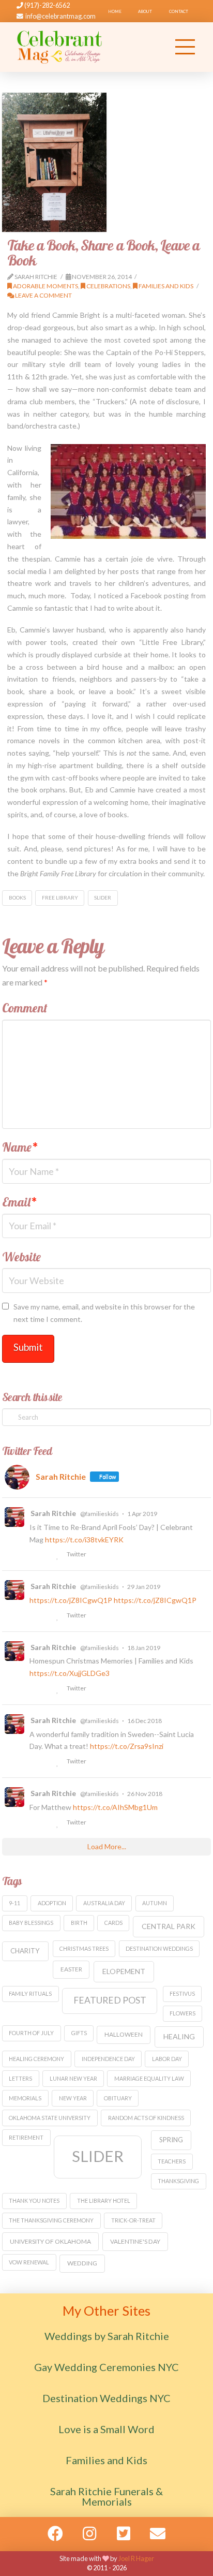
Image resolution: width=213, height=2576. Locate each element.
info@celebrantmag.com (60, 16)
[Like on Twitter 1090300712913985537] (59, 1616)
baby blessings (31, 1923)
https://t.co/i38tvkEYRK (84, 1540)
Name (20, 1147)
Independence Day (108, 2059)
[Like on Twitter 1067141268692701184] (59, 1823)
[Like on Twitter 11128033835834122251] (59, 1555)
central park (169, 1926)
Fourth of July (31, 2033)
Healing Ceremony (36, 2059)
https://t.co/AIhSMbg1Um (115, 1807)
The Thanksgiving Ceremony (51, 2220)
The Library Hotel (104, 2200)
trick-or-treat (133, 2220)
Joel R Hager (136, 2558)
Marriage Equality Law (149, 2078)
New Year (73, 2098)
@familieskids (100, 1514)
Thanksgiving (178, 2181)
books (17, 897)
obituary (118, 2098)
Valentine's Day (135, 2241)
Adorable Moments (45, 286)
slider (103, 897)
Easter (71, 1969)
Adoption (52, 1903)
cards (113, 1923)
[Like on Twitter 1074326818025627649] (59, 1762)
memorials (25, 2098)
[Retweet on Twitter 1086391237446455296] (47, 1689)
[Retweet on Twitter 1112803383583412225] (47, 1555)
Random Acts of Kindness (146, 2118)
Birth (79, 1923)
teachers (172, 2161)
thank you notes (34, 2200)
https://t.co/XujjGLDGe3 (70, 1673)
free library (60, 897)
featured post (110, 2000)
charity (25, 1951)
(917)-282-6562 (47, 5)
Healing (179, 2036)
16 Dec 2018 (144, 1721)
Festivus (182, 1993)
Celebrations (108, 286)
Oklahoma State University (50, 2118)
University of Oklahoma (50, 2241)
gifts (79, 2033)
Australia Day (104, 1903)
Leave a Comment (43, 295)
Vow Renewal (29, 2262)
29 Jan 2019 (144, 1587)
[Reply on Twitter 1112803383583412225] (34, 1555)
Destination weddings (159, 1948)
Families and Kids (165, 286)
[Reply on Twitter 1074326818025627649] (34, 1762)
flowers (182, 2013)
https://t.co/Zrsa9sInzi (127, 1746)
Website (21, 1257)
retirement (26, 2137)
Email (20, 1202)
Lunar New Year (73, 2078)
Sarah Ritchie (53, 1513)
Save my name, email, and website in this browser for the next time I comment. (104, 1313)
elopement (124, 1971)
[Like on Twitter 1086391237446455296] (59, 1689)
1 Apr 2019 (142, 1514)
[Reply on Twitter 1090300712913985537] (34, 1616)
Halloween (124, 2034)
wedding (82, 2263)
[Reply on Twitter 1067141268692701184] (34, 1823)
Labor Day (167, 2059)
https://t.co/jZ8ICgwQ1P (71, 1600)
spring (171, 2140)
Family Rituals (30, 1993)
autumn (155, 1903)
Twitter (76, 1554)
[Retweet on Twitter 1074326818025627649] (47, 1762)
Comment (25, 1008)
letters (20, 2078)
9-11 (14, 1903)
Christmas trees (84, 1948)
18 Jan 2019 (144, 1648)
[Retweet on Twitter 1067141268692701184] (47, 1823)
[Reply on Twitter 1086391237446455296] (34, 1689)
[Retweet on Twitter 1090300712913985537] (47, 1616)
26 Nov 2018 (145, 1794)
